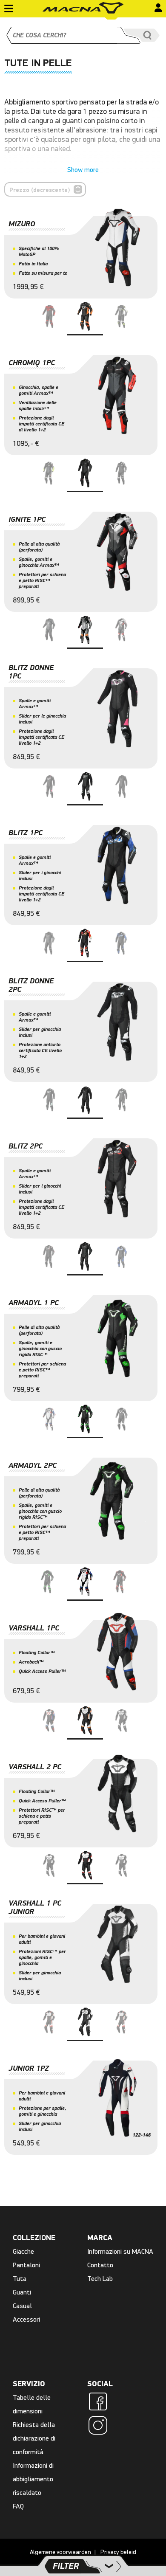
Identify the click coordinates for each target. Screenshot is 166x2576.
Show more (83, 170)
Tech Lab (100, 2279)
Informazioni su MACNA (120, 2251)
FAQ (18, 2506)
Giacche (23, 2251)
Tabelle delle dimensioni (32, 2404)
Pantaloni (26, 2265)
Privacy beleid (118, 2552)
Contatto (100, 2265)
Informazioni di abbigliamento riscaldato (33, 2479)
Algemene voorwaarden (60, 2552)
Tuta (20, 2279)
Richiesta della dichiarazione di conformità (34, 2438)
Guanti (22, 2292)
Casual (22, 2306)
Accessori (26, 2319)
